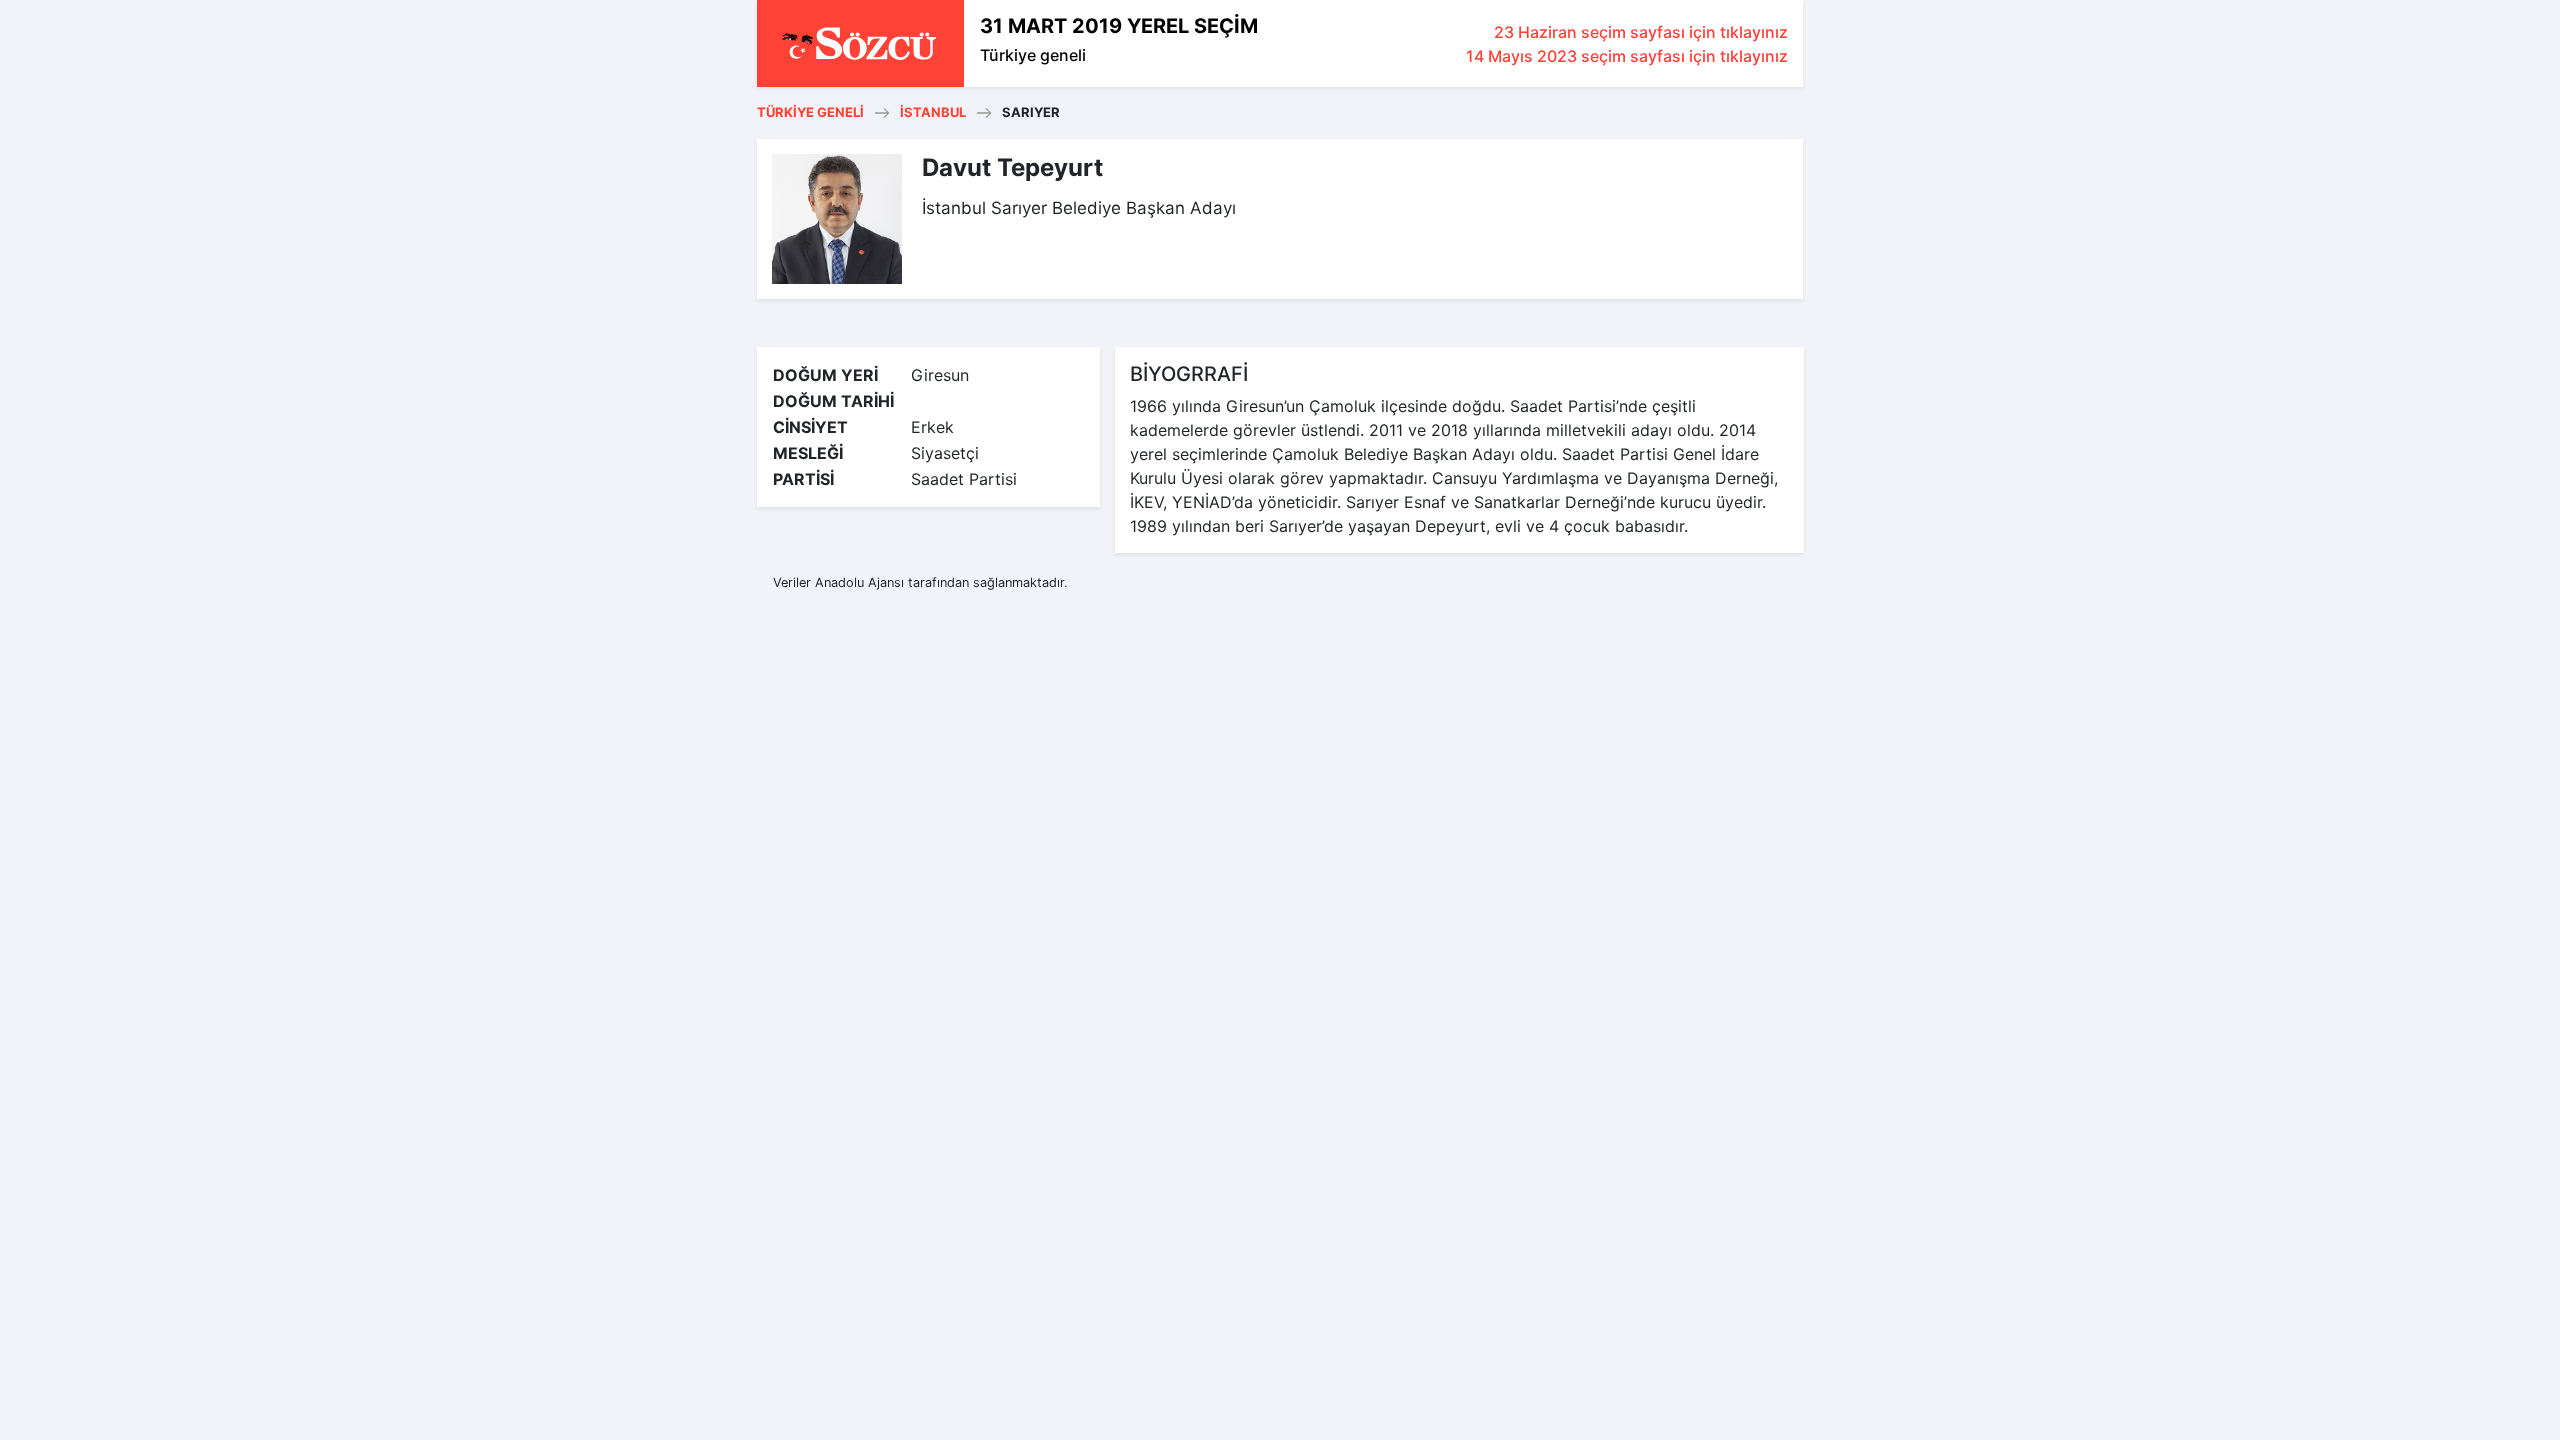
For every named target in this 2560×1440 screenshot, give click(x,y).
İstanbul (933, 112)
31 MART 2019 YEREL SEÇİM (1119, 26)
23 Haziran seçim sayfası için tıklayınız (1641, 32)
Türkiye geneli (1033, 55)
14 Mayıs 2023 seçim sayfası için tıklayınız (1627, 56)
